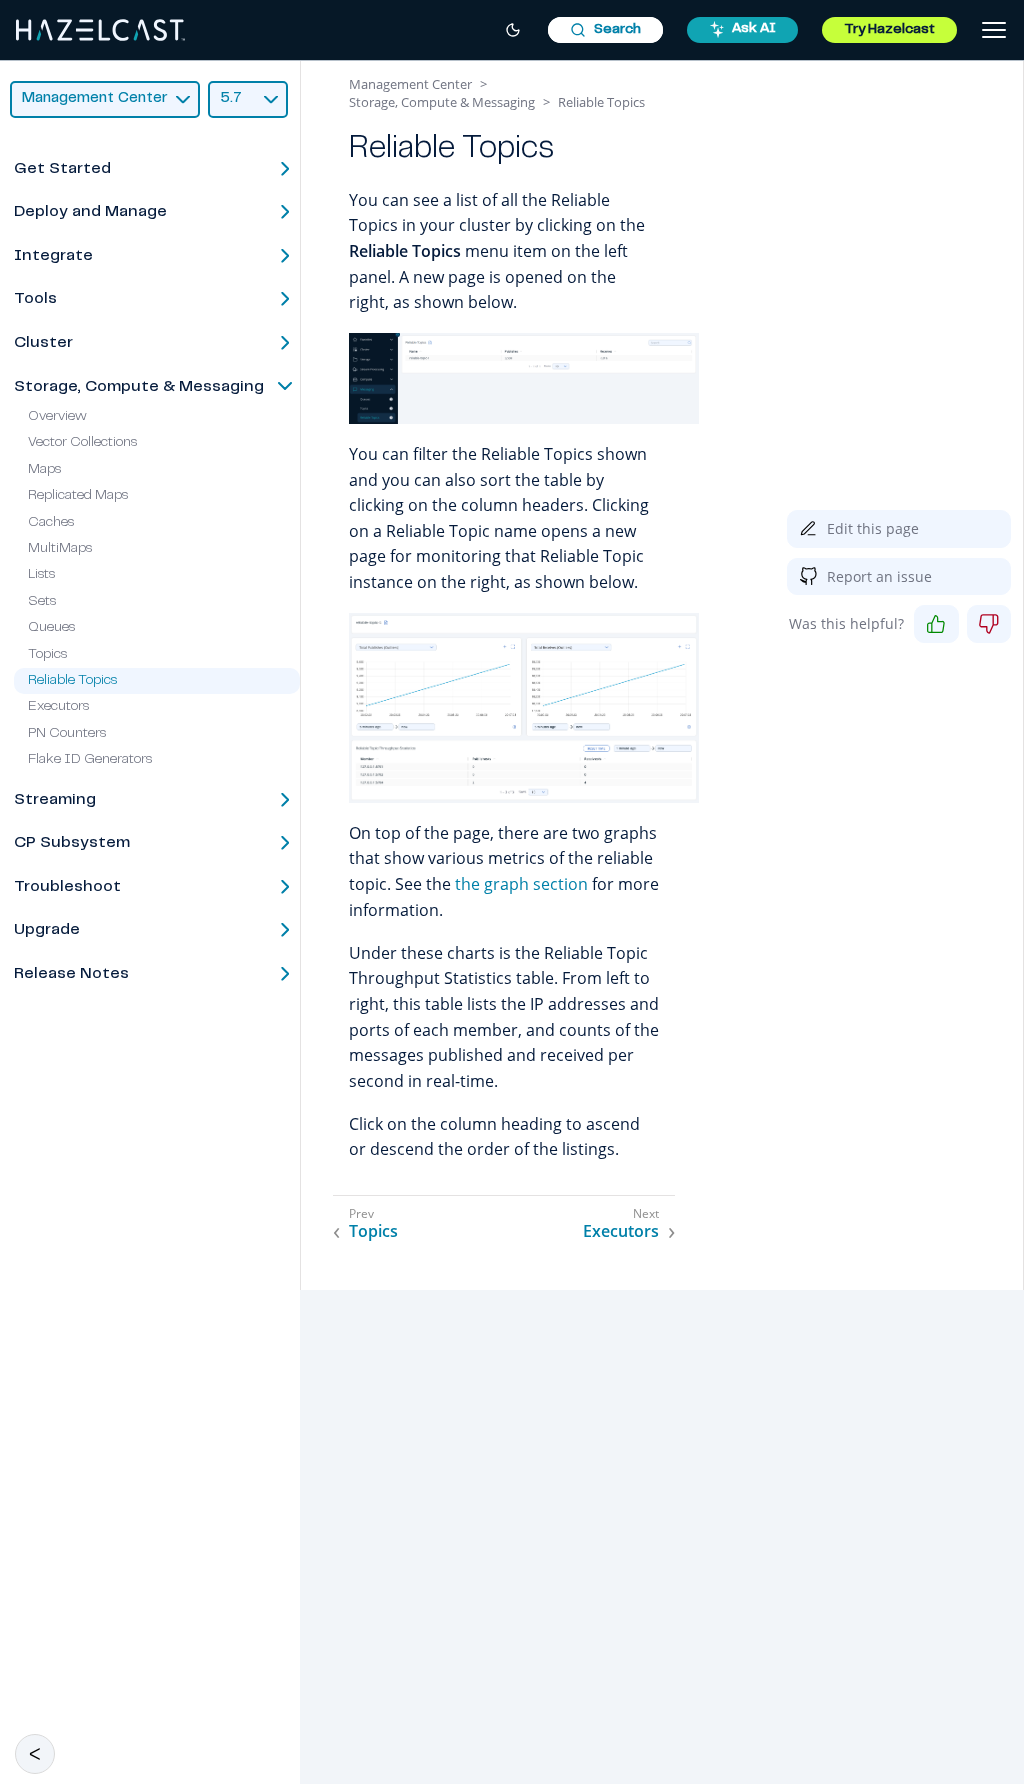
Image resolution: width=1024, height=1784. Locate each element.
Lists (41, 575)
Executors (58, 707)
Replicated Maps (78, 496)
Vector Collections (82, 443)
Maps (44, 470)
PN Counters (67, 734)
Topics (47, 655)
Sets (42, 602)
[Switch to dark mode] (513, 30)
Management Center (410, 84)
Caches (51, 523)
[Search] (605, 30)
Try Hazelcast (889, 30)
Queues (51, 628)
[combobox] (605, 30)
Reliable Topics (72, 681)
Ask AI (754, 29)
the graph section (521, 884)
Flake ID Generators (90, 760)
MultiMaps (60, 549)
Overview (57, 417)
